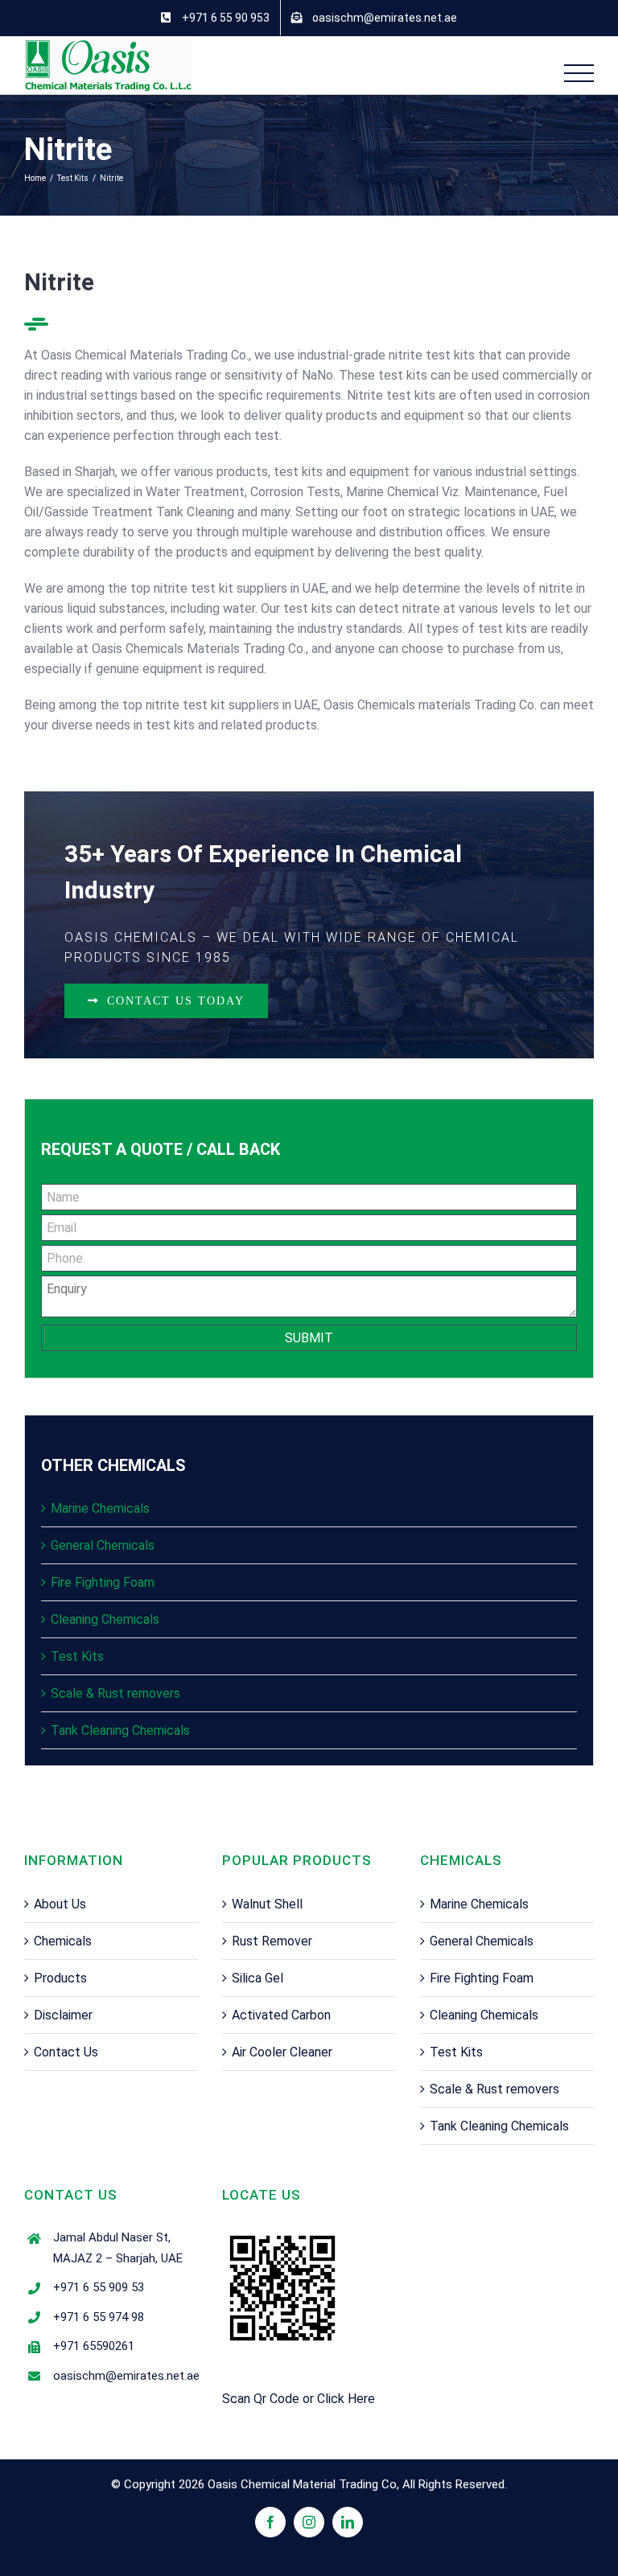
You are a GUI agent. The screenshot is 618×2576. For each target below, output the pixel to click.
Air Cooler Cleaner (282, 2052)
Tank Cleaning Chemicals (120, 1730)
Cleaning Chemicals (105, 1619)
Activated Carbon (281, 2015)
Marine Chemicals (100, 1508)
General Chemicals (103, 1545)
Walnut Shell (267, 1904)
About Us (60, 1904)
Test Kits (77, 1656)
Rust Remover (272, 1941)
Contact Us (66, 2052)
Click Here (346, 2399)
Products (60, 1978)
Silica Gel (257, 1978)
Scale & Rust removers (115, 1693)
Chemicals (63, 1941)
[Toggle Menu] (579, 74)
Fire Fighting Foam (103, 1582)
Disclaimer (63, 2015)
